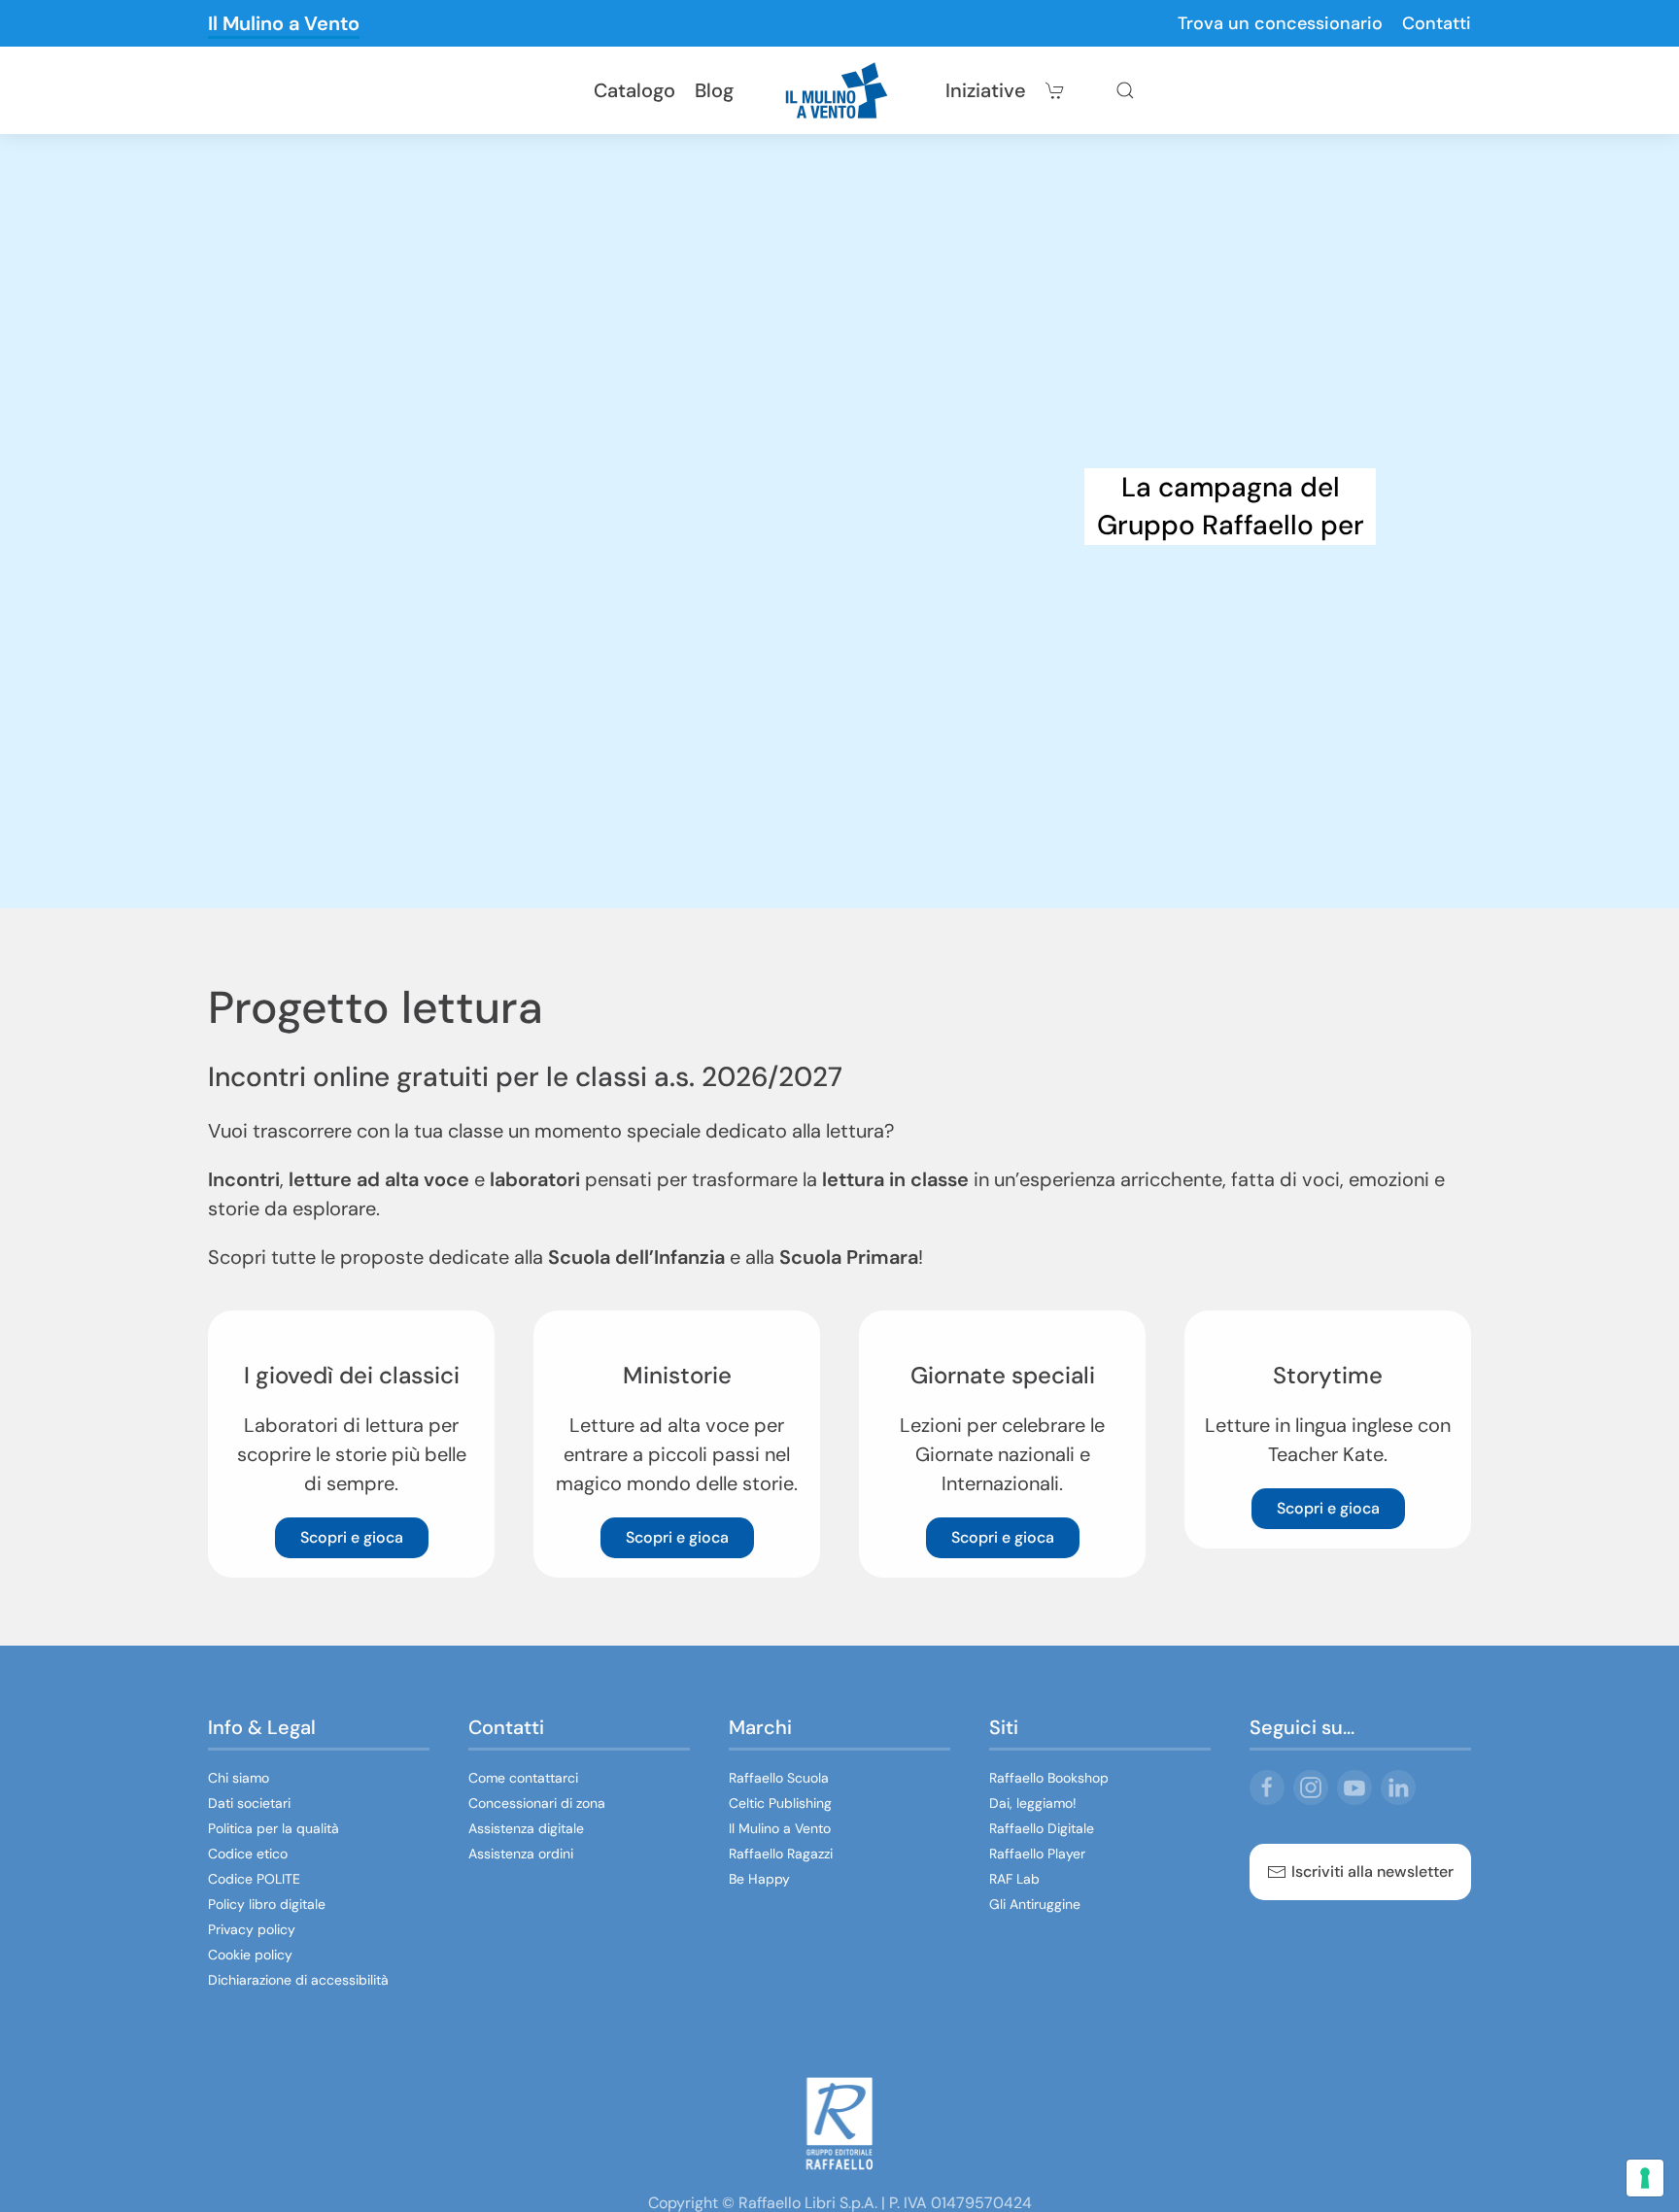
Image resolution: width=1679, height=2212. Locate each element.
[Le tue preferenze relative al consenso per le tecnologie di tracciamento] (1645, 2178)
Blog (714, 90)
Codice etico (248, 1854)
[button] (1125, 90)
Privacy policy (252, 1929)
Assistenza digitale (526, 1828)
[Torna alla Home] (839, 90)
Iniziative (986, 90)
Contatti (1437, 23)
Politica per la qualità (274, 1828)
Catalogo (634, 90)
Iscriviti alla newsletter (1372, 1872)
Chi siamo (239, 1778)
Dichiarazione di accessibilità (298, 1980)
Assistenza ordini (521, 1854)
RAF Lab (1014, 1879)
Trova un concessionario (1280, 23)
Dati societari (249, 1803)
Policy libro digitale (267, 1904)
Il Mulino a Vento (284, 23)
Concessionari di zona (537, 1803)
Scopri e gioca (352, 1537)
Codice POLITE (254, 1879)
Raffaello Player (1037, 1854)
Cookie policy (250, 1955)
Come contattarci (523, 1778)
